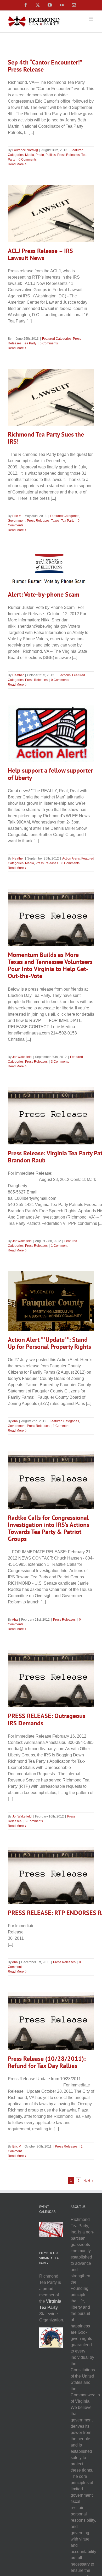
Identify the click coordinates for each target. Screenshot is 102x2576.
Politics (51, 155)
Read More (16, 164)
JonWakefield (22, 1057)
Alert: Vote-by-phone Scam (44, 594)
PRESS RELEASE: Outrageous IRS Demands (47, 1719)
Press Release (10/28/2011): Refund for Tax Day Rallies (47, 2062)
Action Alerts (71, 858)
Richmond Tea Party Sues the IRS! (46, 438)
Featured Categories (57, 339)
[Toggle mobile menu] (91, 19)
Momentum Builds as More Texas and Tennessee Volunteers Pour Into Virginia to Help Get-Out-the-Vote (50, 965)
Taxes (55, 521)
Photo (40, 155)
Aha (15, 1421)
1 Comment (59, 1246)
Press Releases (69, 155)
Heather (18, 675)
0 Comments (28, 160)
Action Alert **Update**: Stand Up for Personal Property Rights (49, 1343)
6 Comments (34, 1821)
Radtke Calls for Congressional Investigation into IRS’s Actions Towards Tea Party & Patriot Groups (49, 1528)
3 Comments (60, 1062)
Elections (64, 675)
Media (30, 155)
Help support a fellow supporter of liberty (50, 774)
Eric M (17, 516)
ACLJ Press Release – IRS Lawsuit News (40, 254)
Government (17, 521)
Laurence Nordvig (25, 150)
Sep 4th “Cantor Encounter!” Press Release (45, 66)
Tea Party (30, 343)
